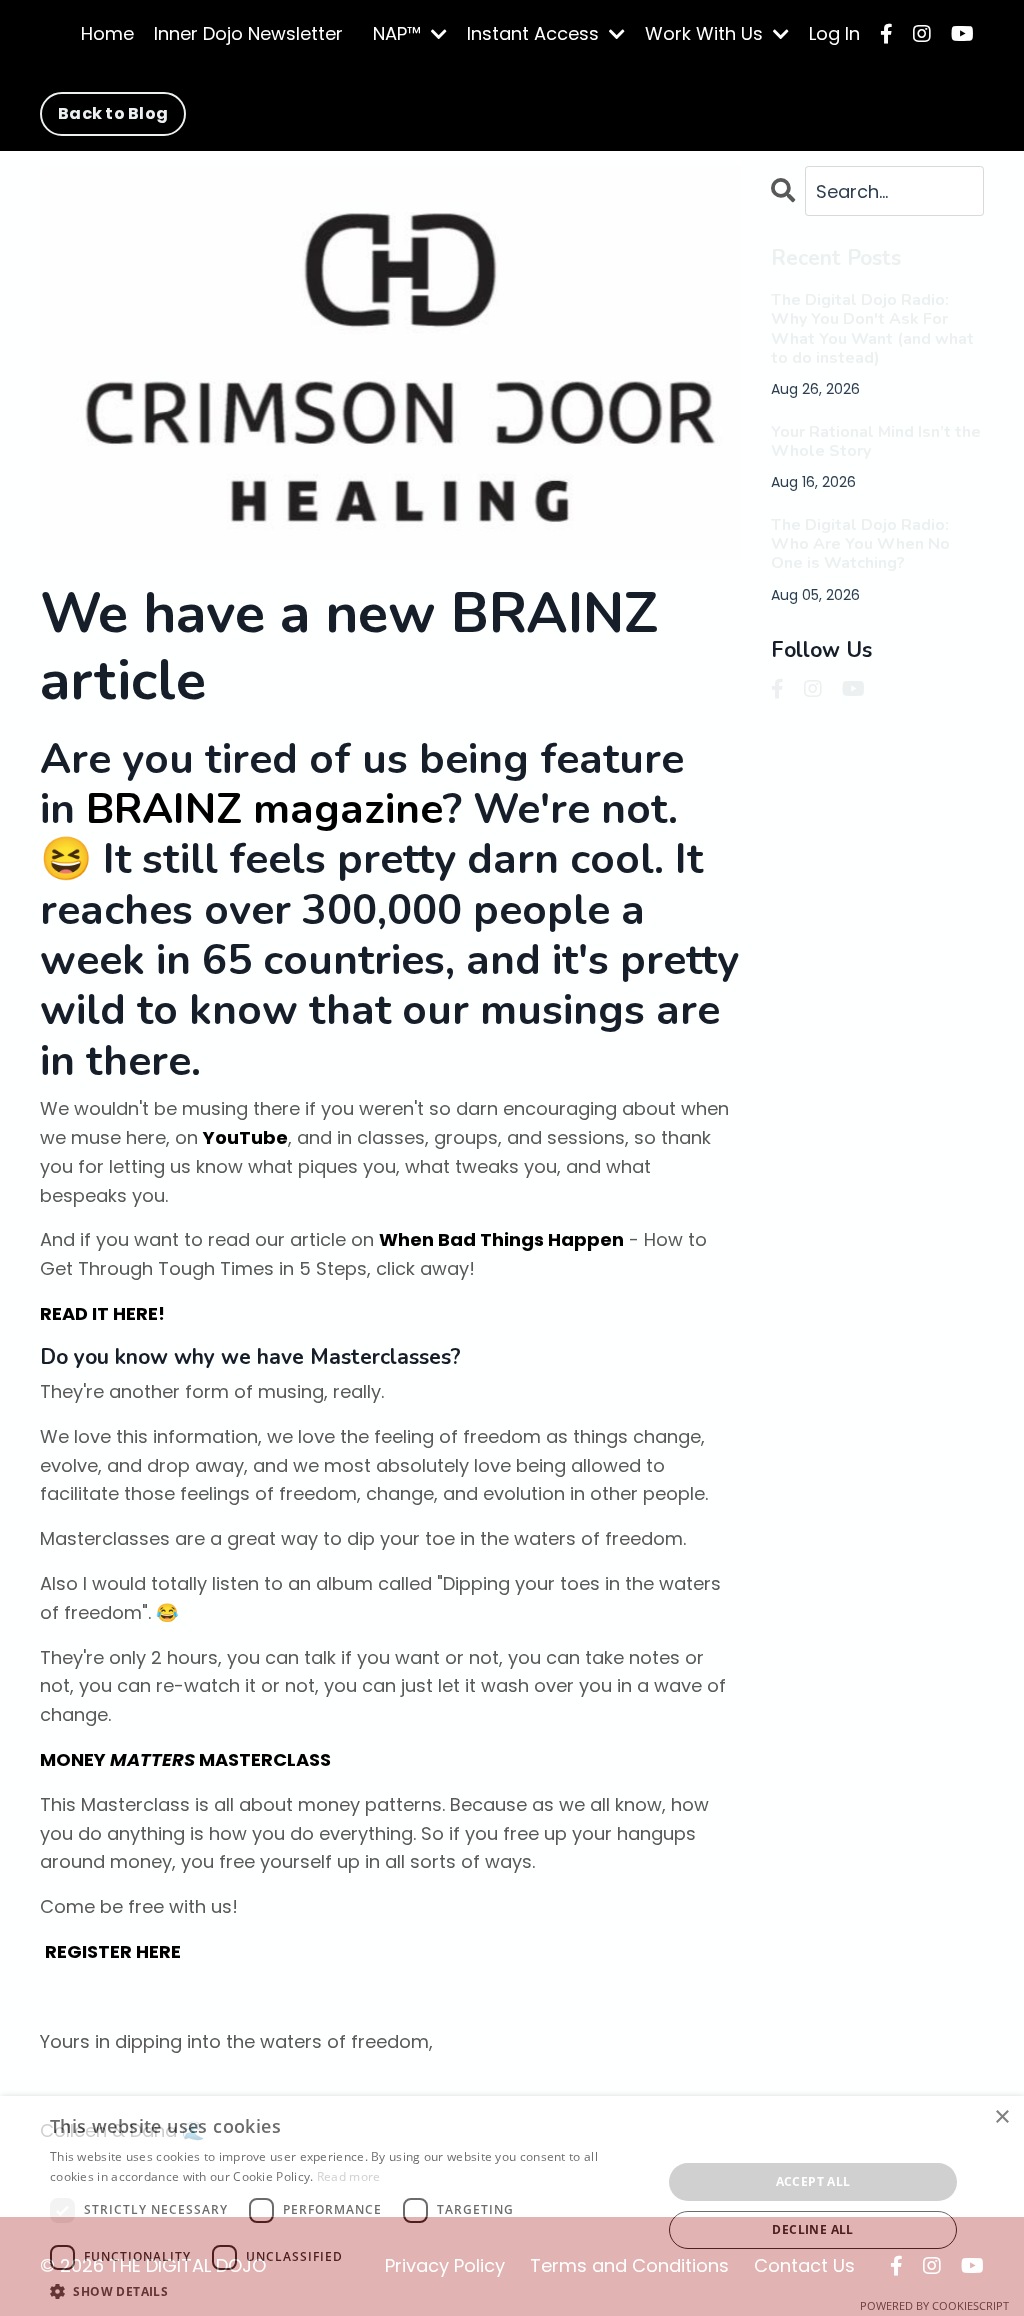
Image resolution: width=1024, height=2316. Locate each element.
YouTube (245, 1137)
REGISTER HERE (113, 1951)
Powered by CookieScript (934, 2305)
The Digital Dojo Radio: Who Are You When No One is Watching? (860, 545)
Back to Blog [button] (113, 113)
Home (107, 33)
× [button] (1001, 2117)
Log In (834, 33)
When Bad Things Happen (501, 1239)
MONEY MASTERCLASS (185, 1759)
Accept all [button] (813, 2181)
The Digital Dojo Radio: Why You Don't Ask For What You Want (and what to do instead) (872, 329)
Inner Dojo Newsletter (248, 33)
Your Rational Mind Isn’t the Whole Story (876, 442)
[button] (347, 2291)
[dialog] (512, 2206)
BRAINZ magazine (264, 809)
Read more (349, 2176)
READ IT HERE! (102, 1313)
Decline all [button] (812, 2229)
